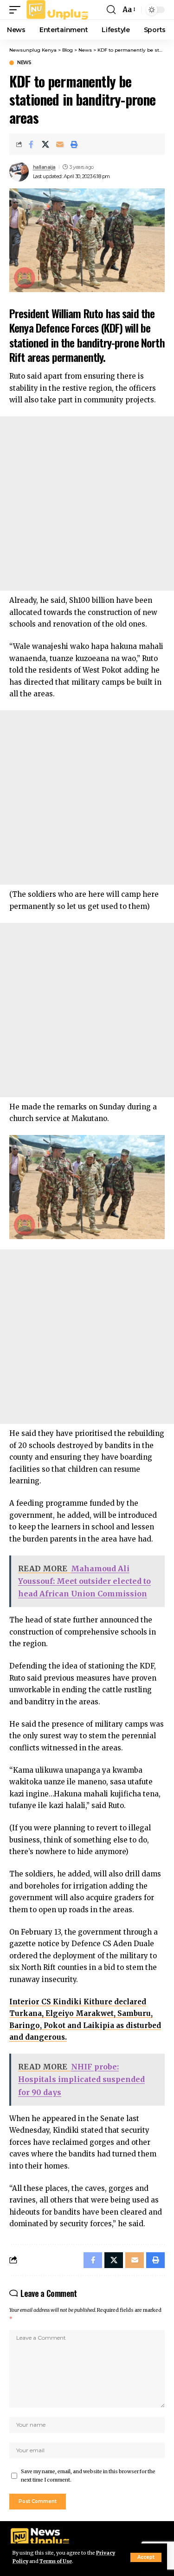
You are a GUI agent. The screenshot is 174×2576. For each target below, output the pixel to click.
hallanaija (44, 167)
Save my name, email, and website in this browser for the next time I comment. (88, 2476)
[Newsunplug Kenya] (58, 10)
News (24, 63)
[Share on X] (45, 144)
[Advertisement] (87, 504)
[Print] (74, 144)
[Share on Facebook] (31, 144)
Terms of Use (56, 2561)
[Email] (60, 144)
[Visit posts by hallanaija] (19, 172)
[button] (146, 2557)
